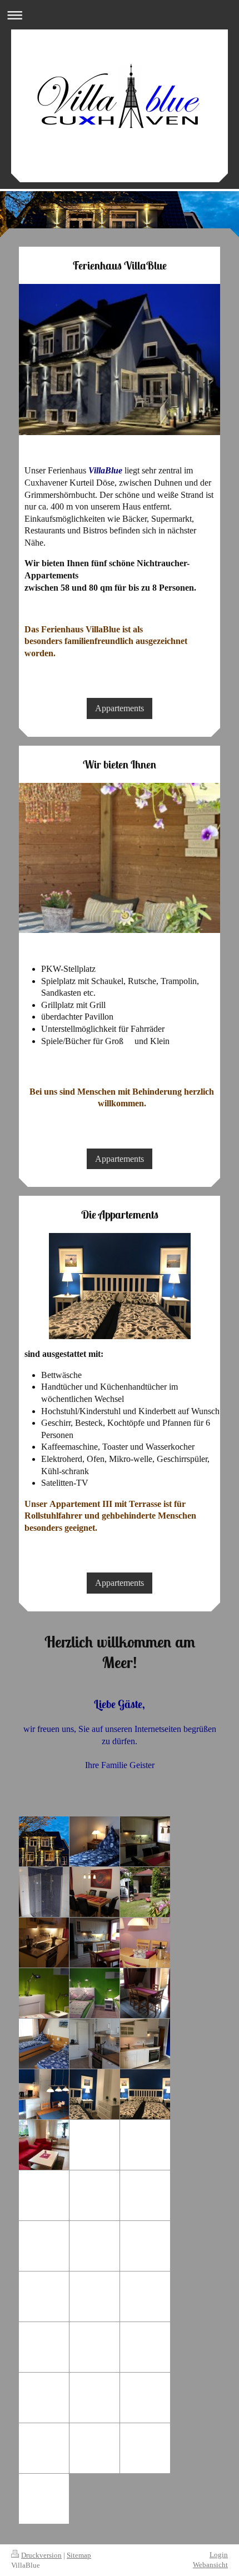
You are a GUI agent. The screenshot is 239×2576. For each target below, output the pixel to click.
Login (219, 2555)
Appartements (120, 708)
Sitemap (79, 2555)
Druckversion (41, 2555)
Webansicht (210, 2565)
